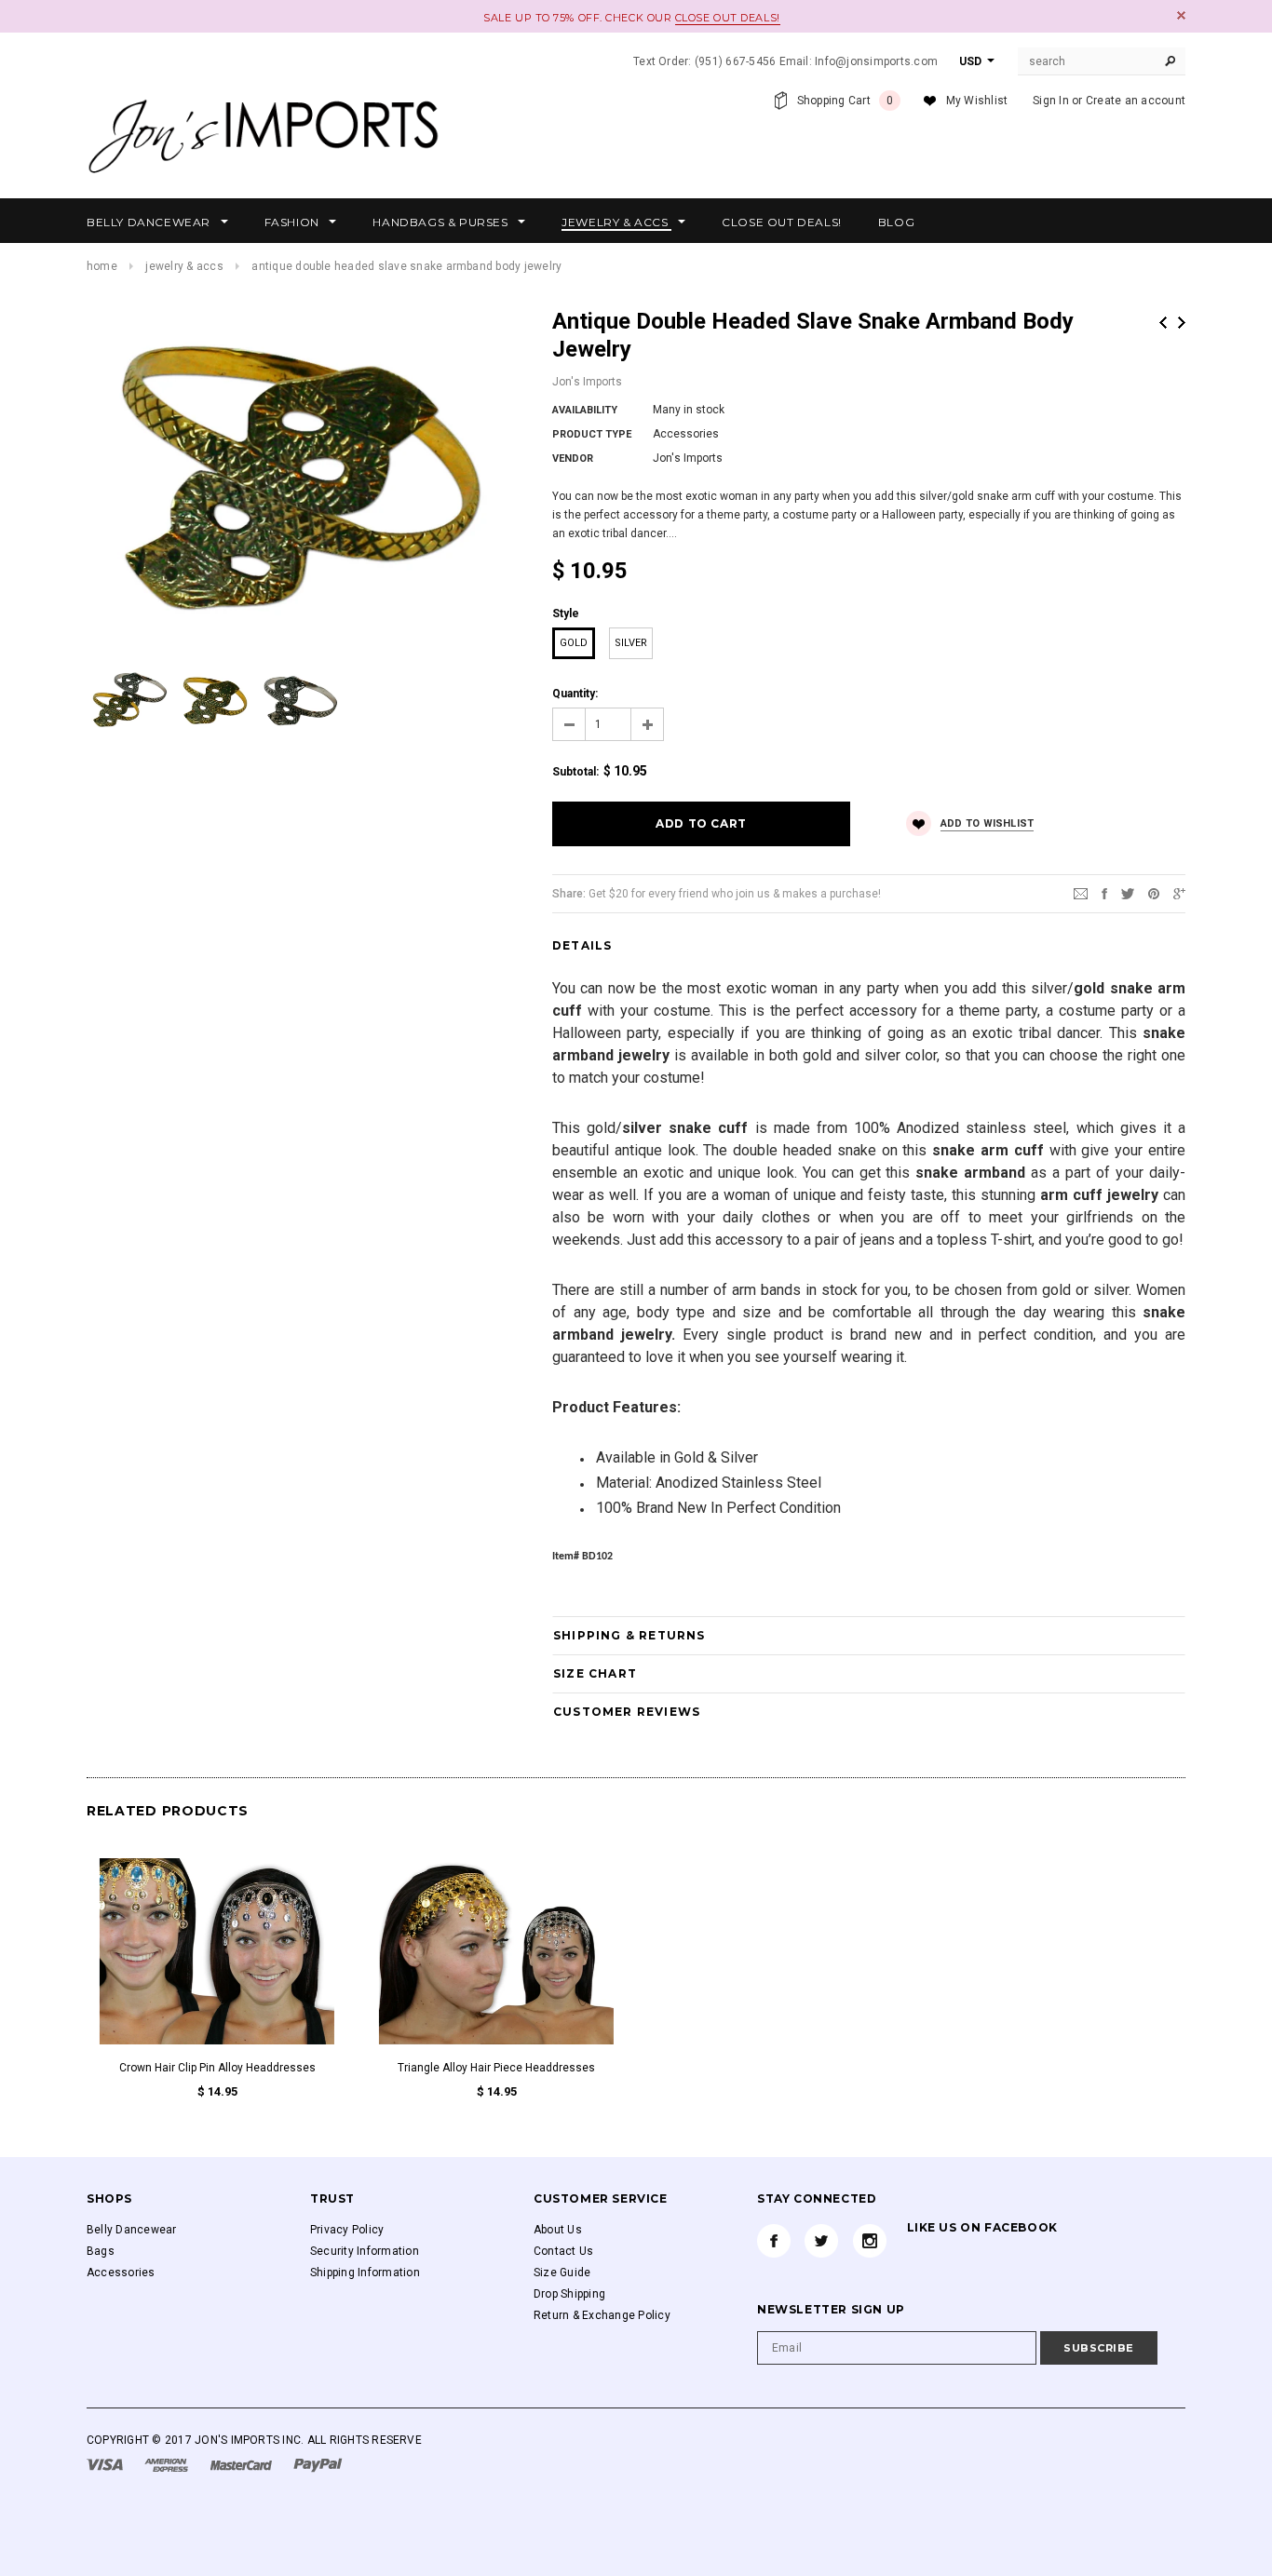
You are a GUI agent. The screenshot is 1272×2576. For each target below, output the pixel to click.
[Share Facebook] (1104, 893)
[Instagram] (870, 2241)
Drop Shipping (569, 2294)
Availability (585, 410)
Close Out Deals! (728, 18)
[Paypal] (318, 2464)
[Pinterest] (1154, 893)
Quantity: (575, 694)
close (1181, 15)
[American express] (168, 2464)
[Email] (1081, 893)
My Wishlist (977, 101)
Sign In (1051, 101)
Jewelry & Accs (184, 266)
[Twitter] (1128, 893)
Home (102, 266)
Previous (1163, 323)
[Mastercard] (243, 2464)
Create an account (1136, 101)
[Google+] (1179, 893)
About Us (558, 2230)
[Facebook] (774, 2241)
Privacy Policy (347, 2230)
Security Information (365, 2251)
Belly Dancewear (132, 2230)
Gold (574, 643)
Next (1182, 323)
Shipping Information (365, 2273)
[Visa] (106, 2464)
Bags (101, 2251)
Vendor (573, 459)
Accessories (121, 2273)
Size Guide (562, 2273)
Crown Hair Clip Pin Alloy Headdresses (217, 2068)
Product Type (592, 434)
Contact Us (563, 2251)
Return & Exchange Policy (602, 2315)
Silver (631, 643)
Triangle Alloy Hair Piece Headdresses (496, 2068)
